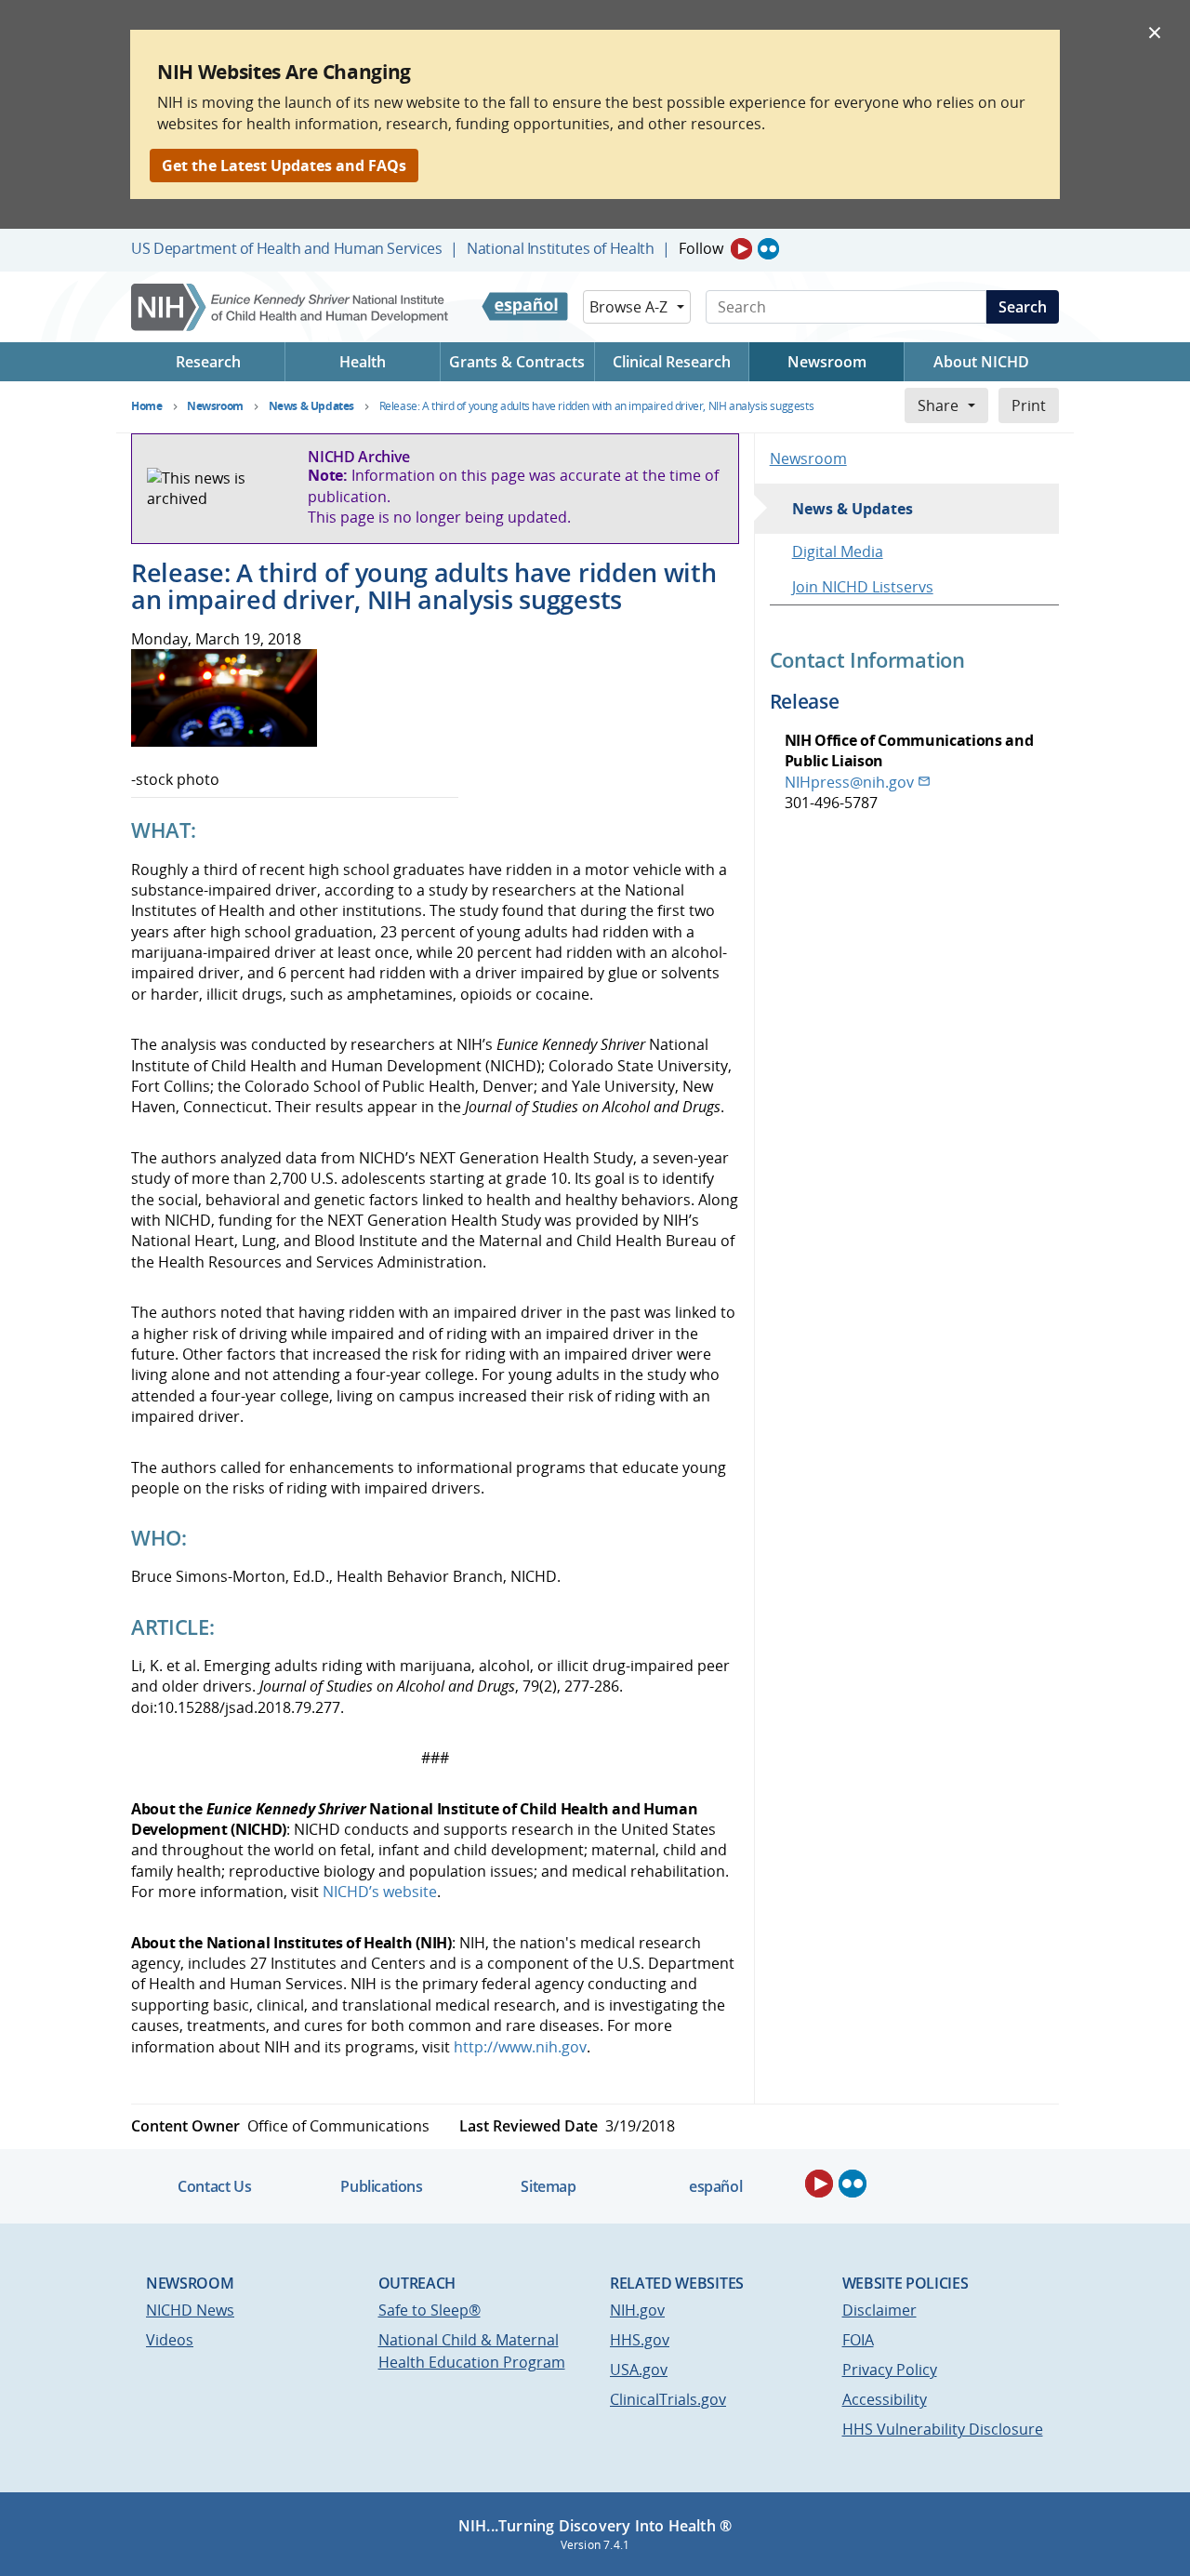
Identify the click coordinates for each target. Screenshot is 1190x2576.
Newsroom (808, 458)
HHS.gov (640, 2340)
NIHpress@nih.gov (849, 782)
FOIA (858, 2340)
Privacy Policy (890, 2370)
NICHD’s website (380, 1892)
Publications (381, 2186)
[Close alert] (1155, 32)
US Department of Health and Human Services (287, 248)
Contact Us (214, 2186)
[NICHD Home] (291, 307)
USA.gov (639, 2370)
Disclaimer (879, 2310)
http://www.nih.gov (520, 2047)
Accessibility (885, 2399)
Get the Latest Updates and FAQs (284, 166)
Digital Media (838, 551)
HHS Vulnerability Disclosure (943, 2429)
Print (1029, 405)
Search (1023, 307)
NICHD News (190, 2310)
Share (938, 405)
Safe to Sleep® (430, 2310)
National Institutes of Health (560, 248)
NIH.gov (637, 2310)
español (715, 2186)
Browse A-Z (628, 307)
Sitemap (548, 2186)
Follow (701, 248)
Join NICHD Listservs (863, 587)
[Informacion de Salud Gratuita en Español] (525, 307)
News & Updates (853, 509)
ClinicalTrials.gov (668, 2399)
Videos (170, 2340)
